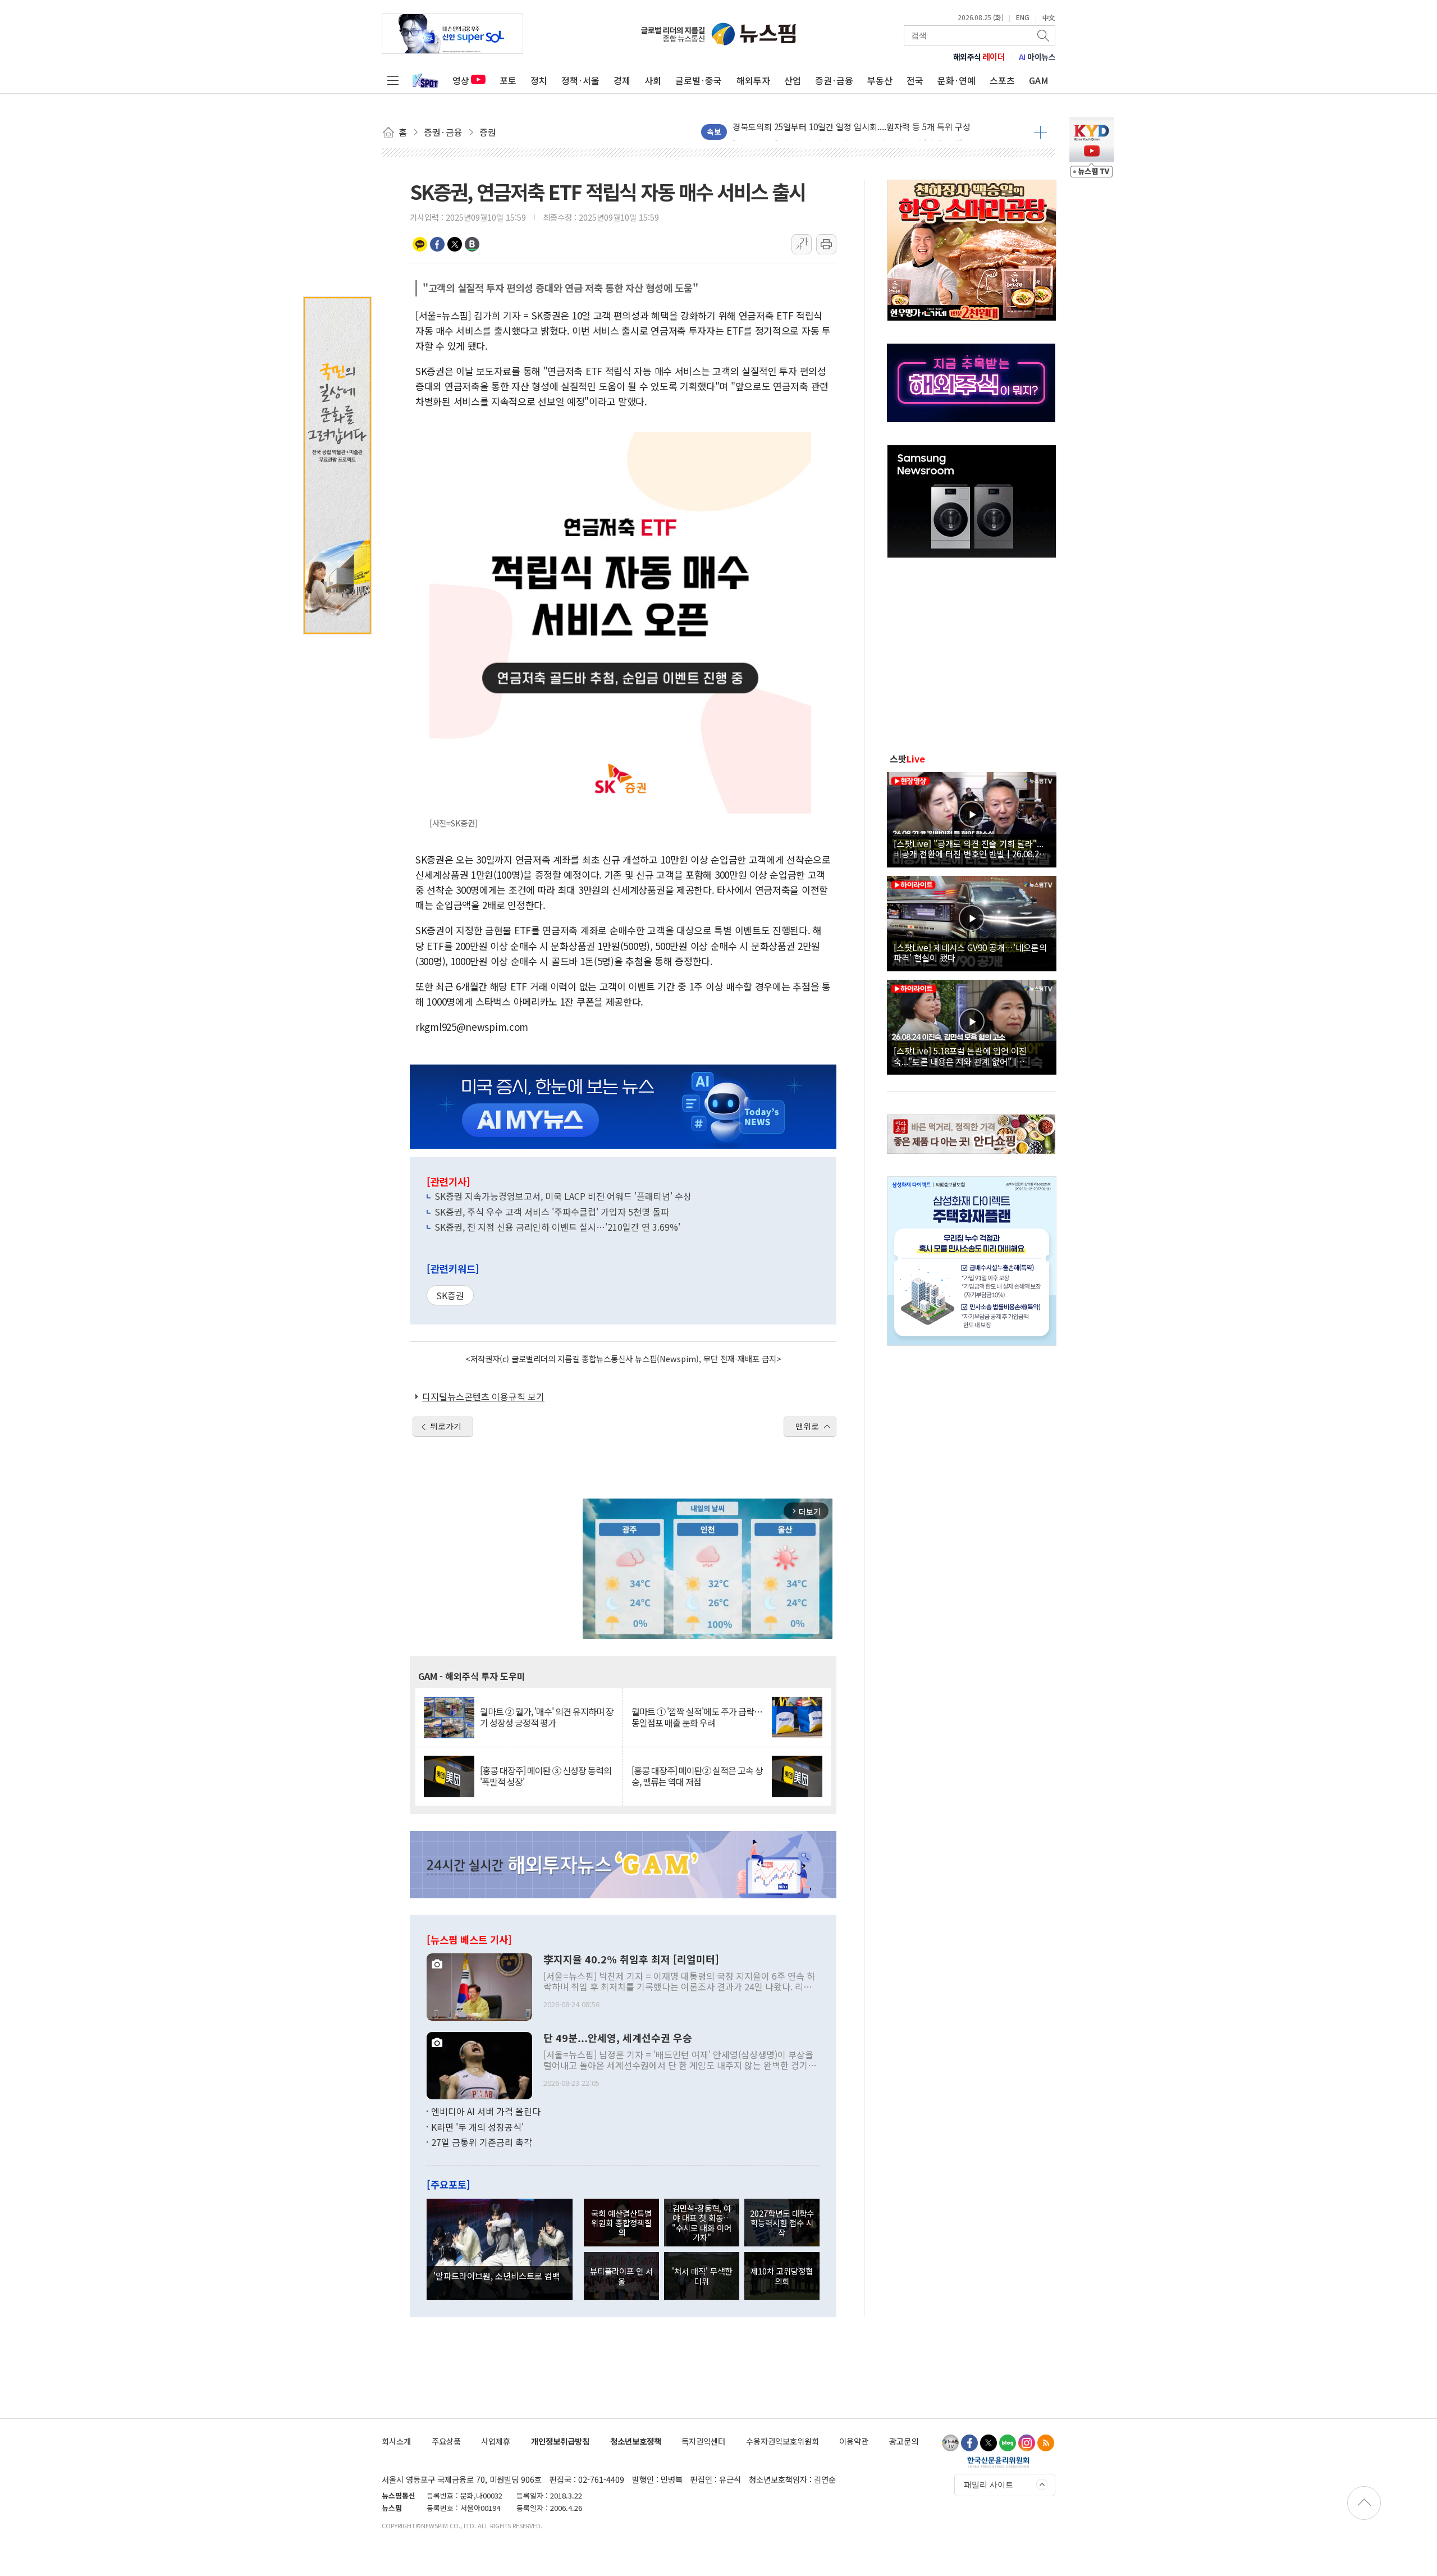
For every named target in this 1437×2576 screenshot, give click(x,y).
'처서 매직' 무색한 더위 (702, 2276)
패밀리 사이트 (988, 2484)
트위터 (455, 244)
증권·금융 (834, 80)
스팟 (907, 759)
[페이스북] (969, 2443)
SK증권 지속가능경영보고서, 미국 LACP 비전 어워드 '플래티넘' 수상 (563, 1196)
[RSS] (1046, 2443)
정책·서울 (580, 80)
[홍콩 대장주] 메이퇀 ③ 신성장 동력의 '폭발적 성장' (546, 1776)
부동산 (880, 80)
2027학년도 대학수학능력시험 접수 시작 (782, 2223)
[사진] (479, 1986)
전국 (915, 80)
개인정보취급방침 (560, 2441)
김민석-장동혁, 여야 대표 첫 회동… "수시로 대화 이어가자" (702, 2223)
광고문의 (904, 2441)
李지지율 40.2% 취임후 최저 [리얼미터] (631, 1960)
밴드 (472, 244)
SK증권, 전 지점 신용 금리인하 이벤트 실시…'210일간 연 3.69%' (557, 1227)
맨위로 (807, 1426)
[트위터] (988, 2443)
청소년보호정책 (636, 2441)
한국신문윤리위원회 (998, 2462)
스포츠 (1002, 80)
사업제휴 (496, 2441)
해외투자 (753, 80)
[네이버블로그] (1008, 2443)
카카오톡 (420, 244)
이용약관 (854, 2441)
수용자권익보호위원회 (782, 2441)
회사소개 (396, 2441)
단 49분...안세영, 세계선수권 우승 (618, 2038)
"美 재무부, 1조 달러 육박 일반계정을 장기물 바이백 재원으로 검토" (852, 132)
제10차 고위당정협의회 (782, 2276)
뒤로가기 (446, 1426)
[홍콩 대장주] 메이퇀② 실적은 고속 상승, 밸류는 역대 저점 (697, 1776)
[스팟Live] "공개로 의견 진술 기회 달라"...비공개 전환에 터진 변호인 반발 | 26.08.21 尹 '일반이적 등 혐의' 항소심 (969, 848)
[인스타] (1027, 2443)
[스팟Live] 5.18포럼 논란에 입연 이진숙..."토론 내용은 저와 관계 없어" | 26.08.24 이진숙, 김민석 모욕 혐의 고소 (963, 1056)
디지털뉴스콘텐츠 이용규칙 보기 (483, 1396)
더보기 (1040, 132)
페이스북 (437, 244)
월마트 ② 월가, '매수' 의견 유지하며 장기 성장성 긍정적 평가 (547, 1717)
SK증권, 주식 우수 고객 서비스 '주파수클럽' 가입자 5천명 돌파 (552, 1212)
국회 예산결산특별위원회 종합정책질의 (621, 2223)
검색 (1044, 35)
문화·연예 (957, 80)
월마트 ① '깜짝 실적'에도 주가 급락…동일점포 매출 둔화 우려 (697, 1717)
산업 (793, 80)
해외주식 (979, 57)
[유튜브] (950, 2443)
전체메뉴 (393, 80)
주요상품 (446, 2441)
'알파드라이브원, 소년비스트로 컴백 (497, 2276)
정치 (539, 80)
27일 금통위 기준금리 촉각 (482, 2142)
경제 (622, 80)
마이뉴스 (1037, 57)
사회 (653, 80)
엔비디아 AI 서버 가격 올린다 (486, 2111)
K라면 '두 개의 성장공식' (477, 2127)
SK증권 (450, 1295)
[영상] (972, 818)
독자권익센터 (703, 2441)
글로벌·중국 (699, 80)
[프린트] (826, 244)
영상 (461, 80)
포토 (508, 80)
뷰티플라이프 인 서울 (621, 2276)
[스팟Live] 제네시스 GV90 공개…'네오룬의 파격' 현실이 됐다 (970, 952)
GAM (1039, 80)
